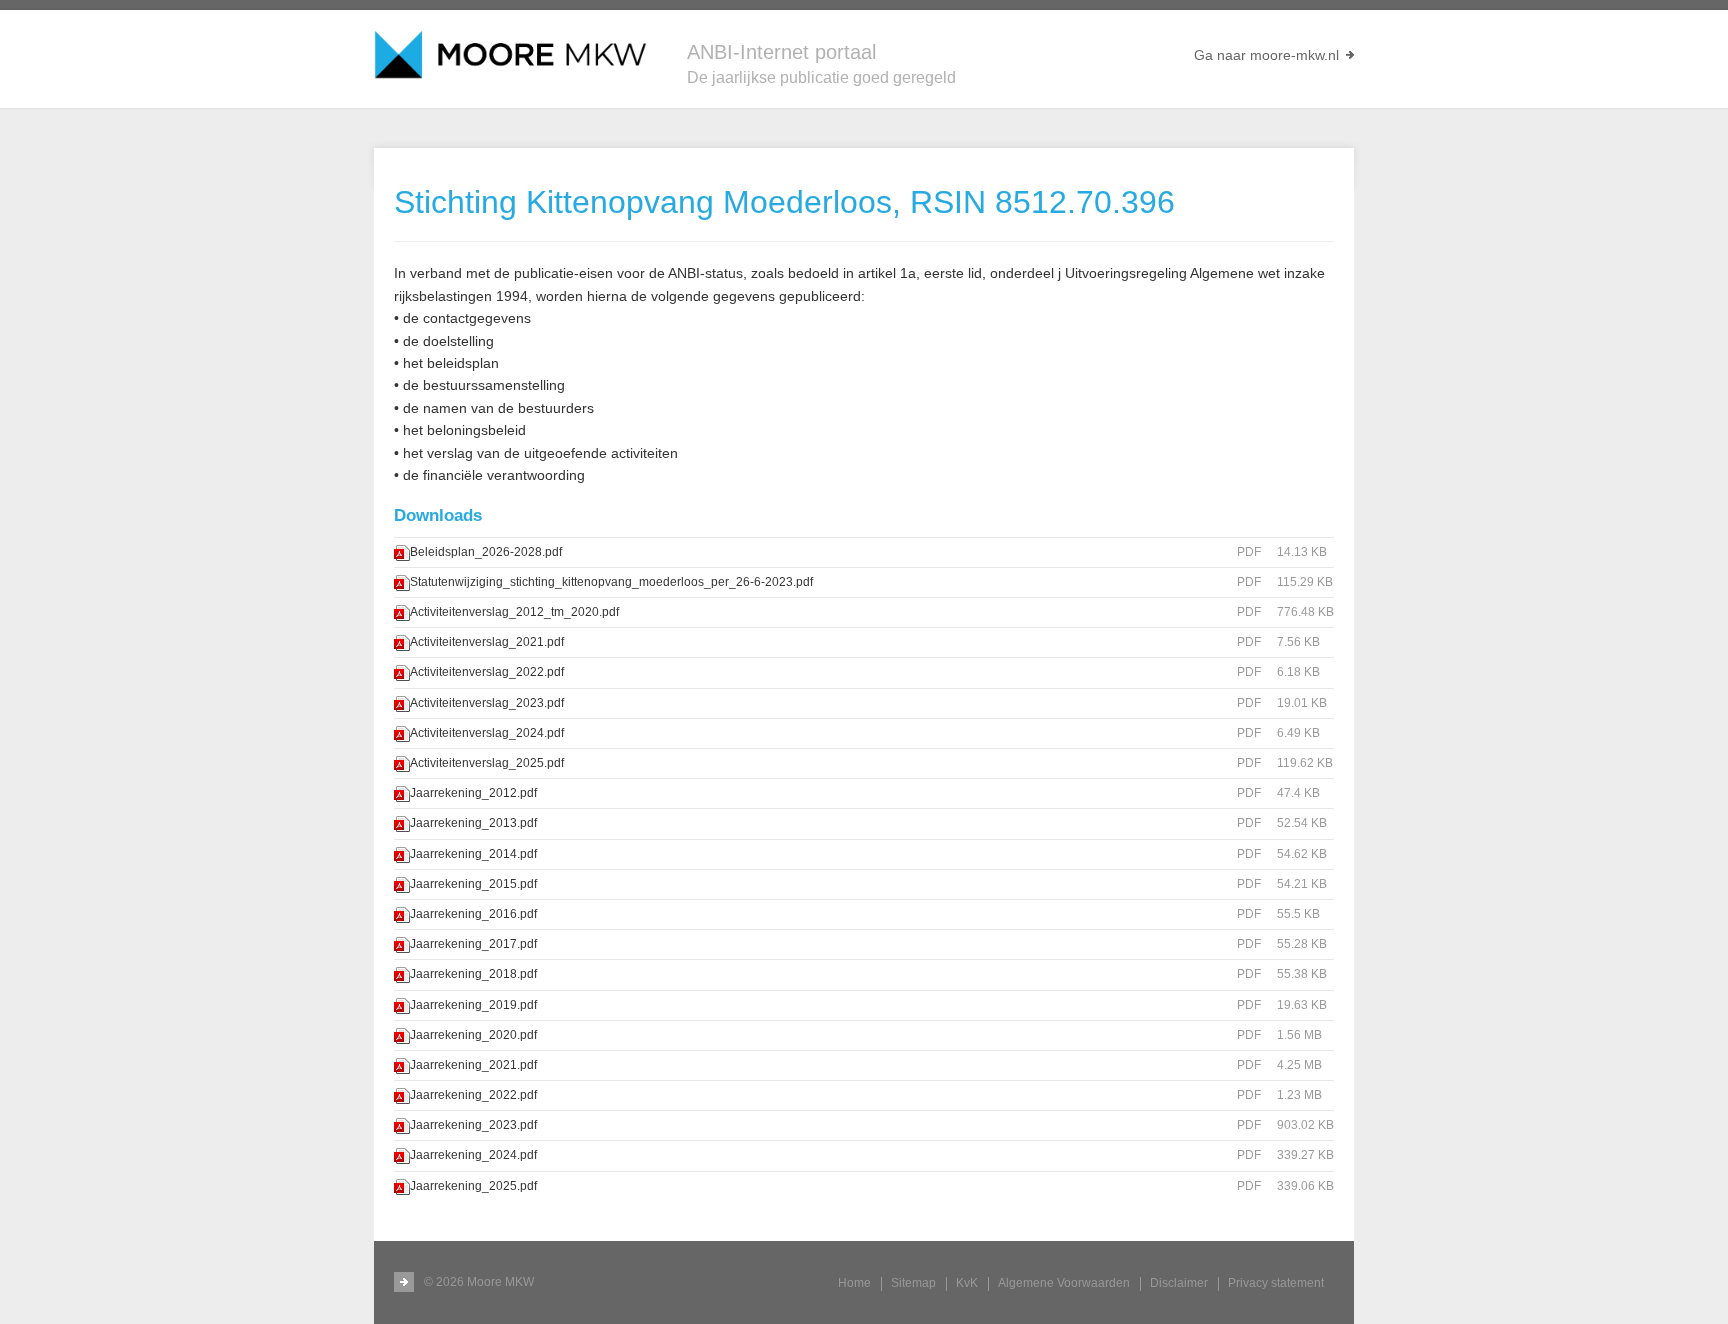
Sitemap (913, 1283)
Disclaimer (1179, 1283)
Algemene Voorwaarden (1064, 1283)
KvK (967, 1283)
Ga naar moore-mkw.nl (1266, 55)
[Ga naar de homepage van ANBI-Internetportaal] (510, 55)
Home (854, 1283)
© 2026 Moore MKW (479, 1282)
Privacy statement (1276, 1283)
